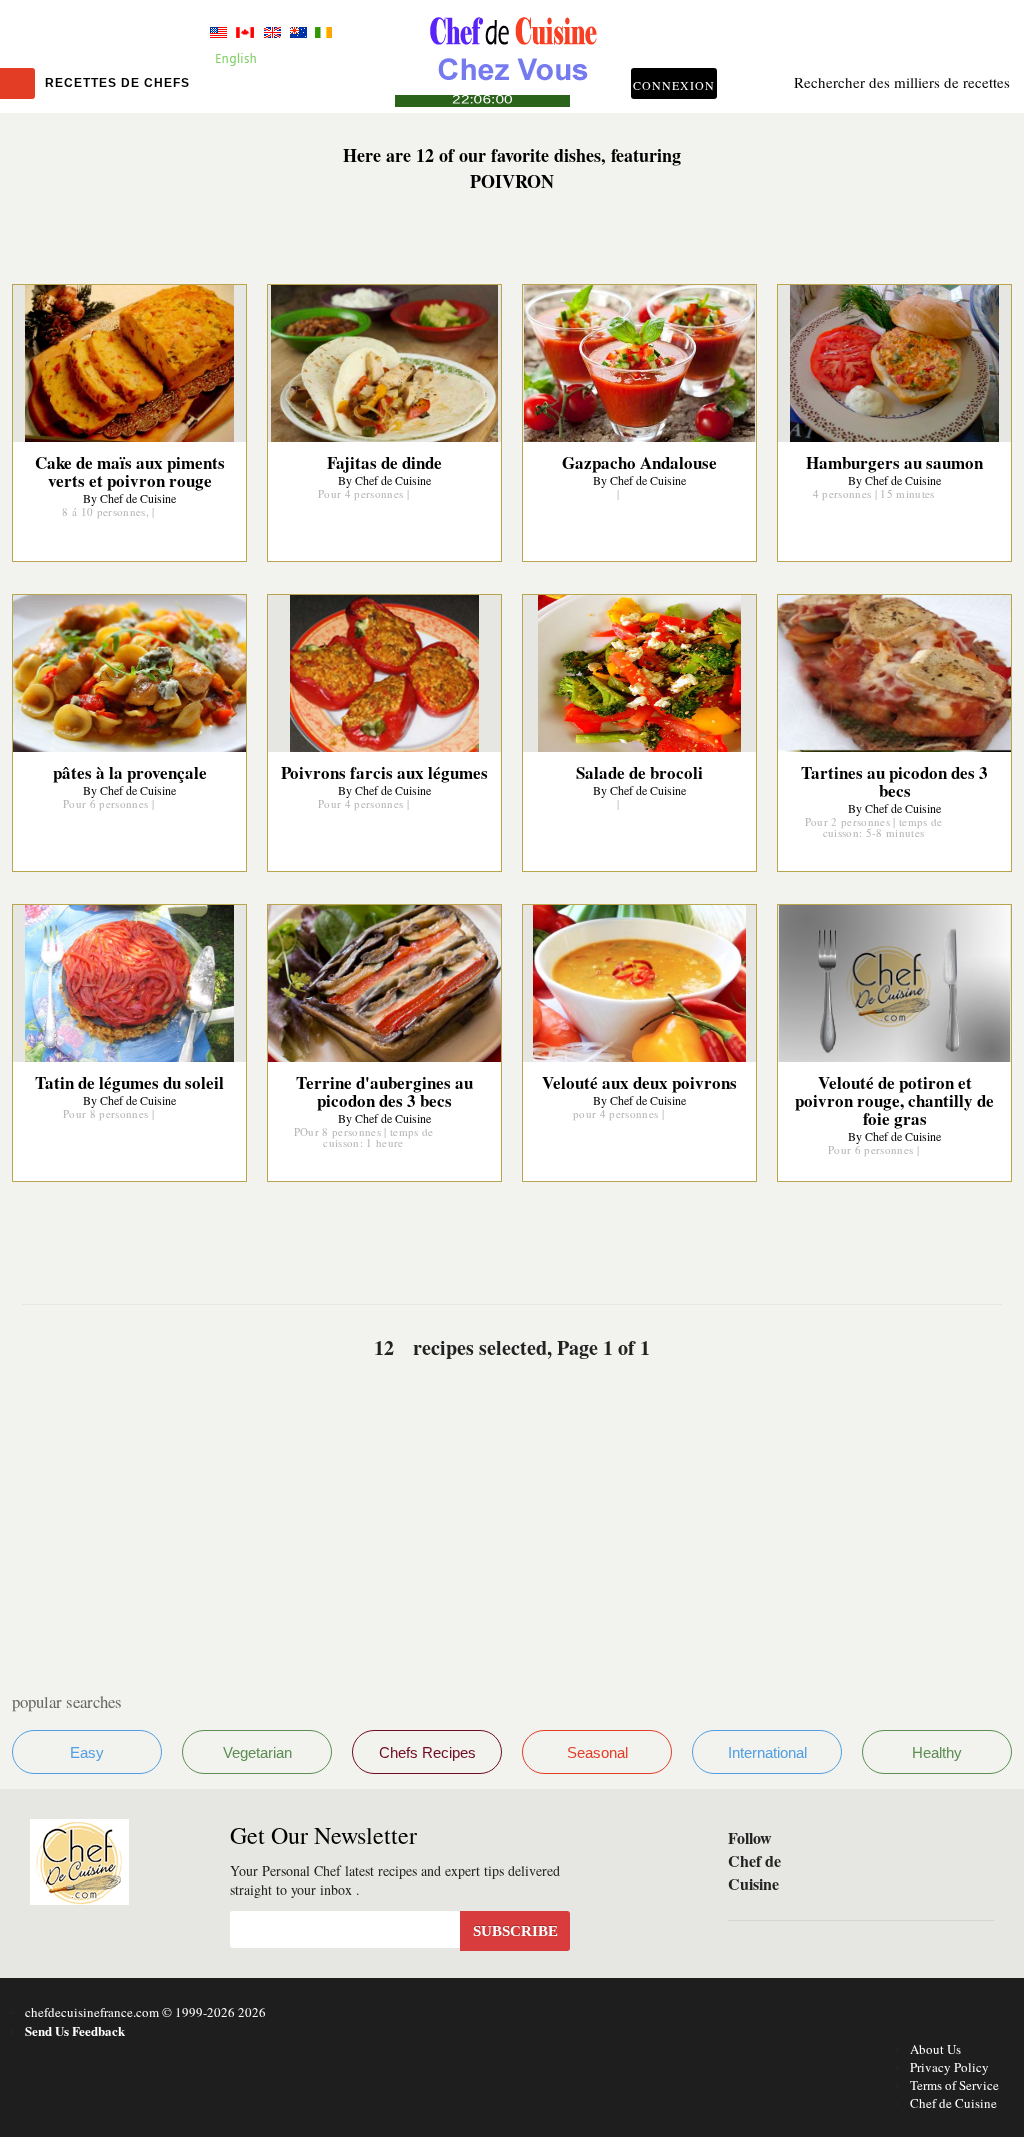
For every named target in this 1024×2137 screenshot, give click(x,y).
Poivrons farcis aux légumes (384, 772)
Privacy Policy (949, 2067)
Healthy (937, 1752)
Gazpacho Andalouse (639, 462)
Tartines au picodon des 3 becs (894, 781)
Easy (87, 1752)
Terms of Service (954, 2085)
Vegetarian (257, 1752)
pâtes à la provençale (130, 772)
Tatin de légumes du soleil (129, 1082)
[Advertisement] (512, 1502)
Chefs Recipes (427, 1752)
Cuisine (512, 56)
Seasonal (597, 1752)
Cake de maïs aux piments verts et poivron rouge (130, 471)
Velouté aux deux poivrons (639, 1082)
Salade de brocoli (639, 772)
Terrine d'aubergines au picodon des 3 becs (384, 1091)
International (767, 1752)
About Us (935, 2049)
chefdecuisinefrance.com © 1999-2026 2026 (145, 2012)
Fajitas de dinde (384, 462)
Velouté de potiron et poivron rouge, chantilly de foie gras (894, 1100)
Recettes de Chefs (117, 83)
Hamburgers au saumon (894, 462)
